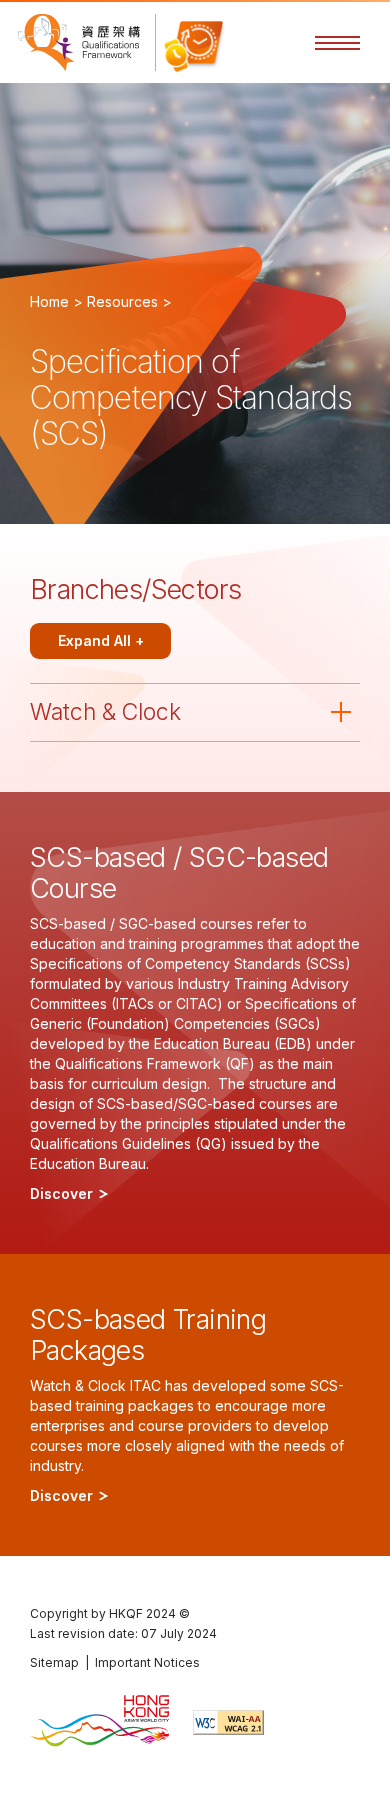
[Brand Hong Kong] (99, 1722)
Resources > (129, 301)
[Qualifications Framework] (79, 42)
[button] (337, 43)
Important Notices (147, 1662)
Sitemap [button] (54, 1662)
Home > (56, 301)
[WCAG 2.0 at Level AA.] (228, 1722)
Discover (63, 1193)
